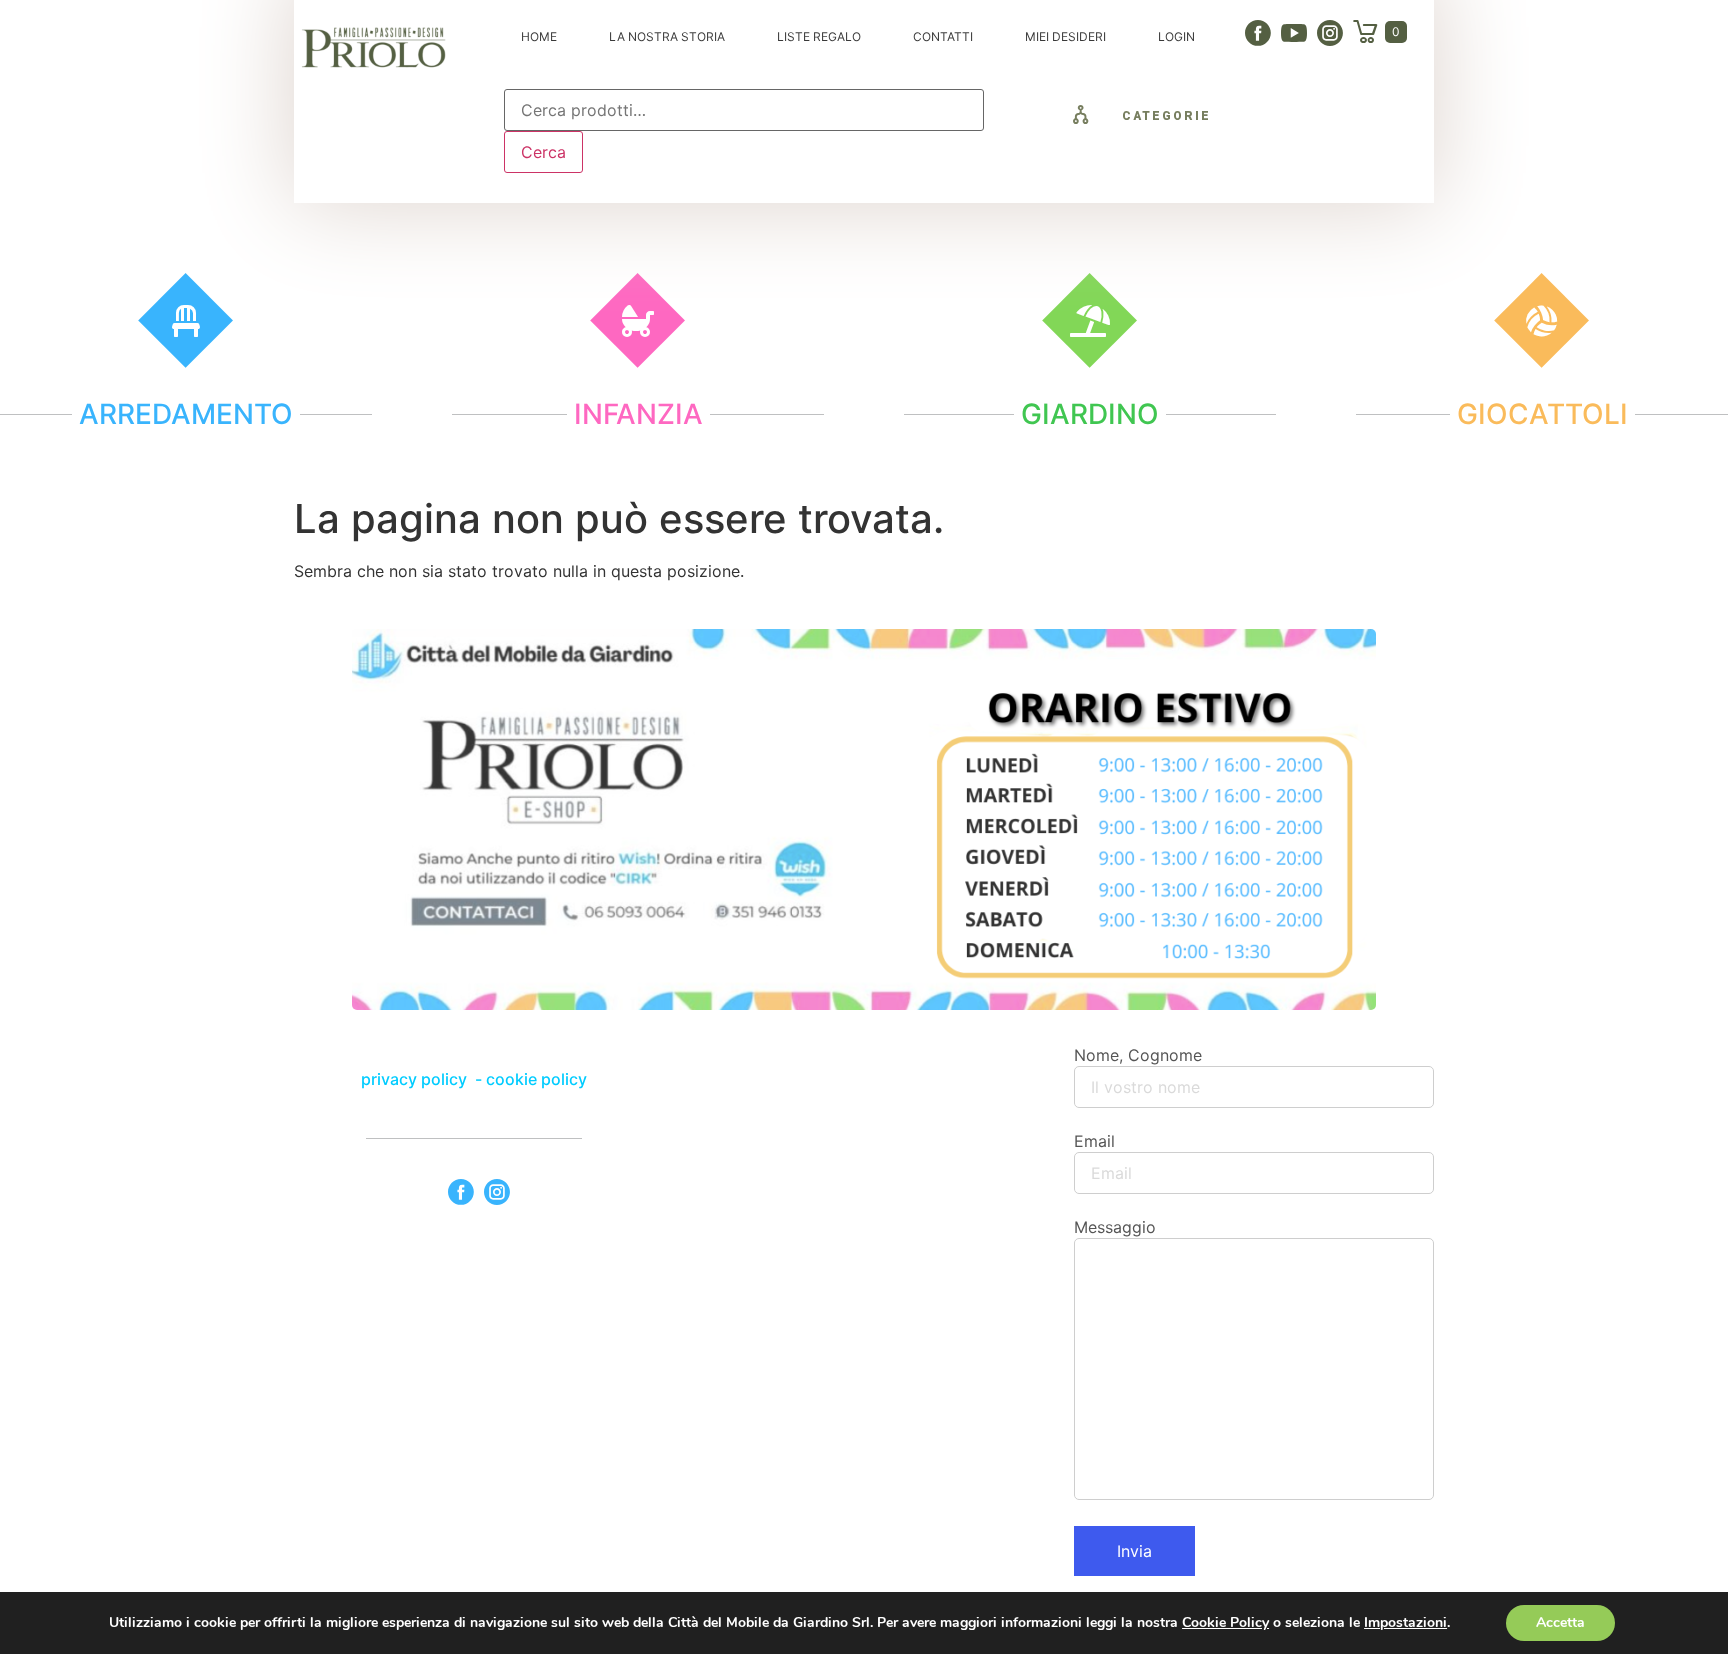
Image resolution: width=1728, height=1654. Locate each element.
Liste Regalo (819, 36)
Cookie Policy (1225, 1622)
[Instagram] (1330, 33)
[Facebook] (1258, 33)
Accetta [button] (1560, 1622)
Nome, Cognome (1138, 1055)
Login (1176, 36)
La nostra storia (667, 36)
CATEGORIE (1166, 116)
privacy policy (416, 1079)
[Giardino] (1089, 320)
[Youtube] (1294, 33)
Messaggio (1115, 1227)
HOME (539, 36)
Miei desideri (1065, 36)
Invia (1134, 1551)
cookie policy (536, 1079)
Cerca (543, 152)
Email (1094, 1141)
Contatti (943, 36)
